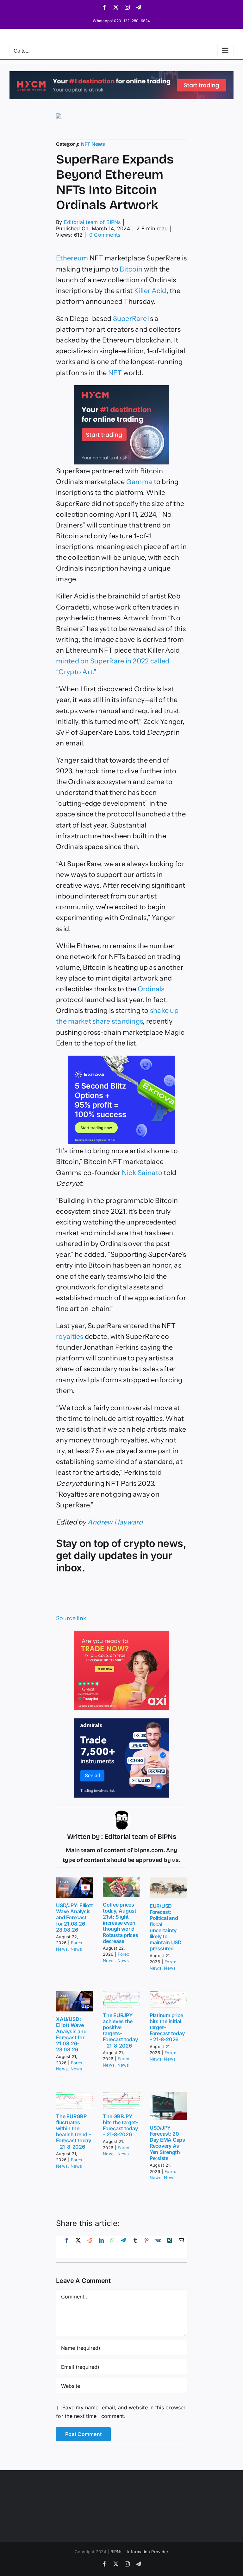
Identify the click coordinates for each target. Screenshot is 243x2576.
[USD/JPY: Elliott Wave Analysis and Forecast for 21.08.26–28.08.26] (75, 1888)
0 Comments (105, 235)
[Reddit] (90, 2247)
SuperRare (130, 318)
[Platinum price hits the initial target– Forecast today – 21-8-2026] (168, 1999)
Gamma (139, 482)
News (76, 1949)
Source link (71, 1618)
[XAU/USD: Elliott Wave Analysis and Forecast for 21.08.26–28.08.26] (75, 2001)
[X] (78, 2247)
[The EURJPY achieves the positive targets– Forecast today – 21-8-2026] (121, 1999)
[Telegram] (123, 2247)
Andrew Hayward (115, 1522)
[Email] (181, 2247)
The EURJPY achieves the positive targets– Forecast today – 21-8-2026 (120, 2030)
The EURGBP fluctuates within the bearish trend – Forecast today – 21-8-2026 (74, 2132)
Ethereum (72, 258)
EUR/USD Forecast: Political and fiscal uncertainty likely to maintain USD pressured (166, 1927)
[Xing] (170, 2247)
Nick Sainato (142, 1173)
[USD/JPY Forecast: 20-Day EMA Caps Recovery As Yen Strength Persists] (168, 2106)
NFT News (93, 144)
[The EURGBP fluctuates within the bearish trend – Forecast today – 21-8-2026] (75, 2100)
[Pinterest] (146, 2247)
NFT (115, 373)
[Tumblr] (135, 2247)
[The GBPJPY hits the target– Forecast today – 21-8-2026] (121, 2100)
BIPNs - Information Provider (140, 2552)
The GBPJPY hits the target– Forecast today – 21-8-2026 (121, 2125)
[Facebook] (67, 2247)
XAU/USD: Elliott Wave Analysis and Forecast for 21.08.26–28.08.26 (71, 2034)
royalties (70, 1336)
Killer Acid (150, 291)
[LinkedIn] (101, 2247)
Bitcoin (131, 269)
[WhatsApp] (112, 2247)
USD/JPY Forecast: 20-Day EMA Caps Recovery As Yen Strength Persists (167, 2143)
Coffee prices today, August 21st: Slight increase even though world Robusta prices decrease (121, 1923)
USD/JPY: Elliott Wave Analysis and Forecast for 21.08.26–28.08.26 (74, 1918)
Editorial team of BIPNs (92, 222)
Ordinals (151, 989)
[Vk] (158, 2247)
